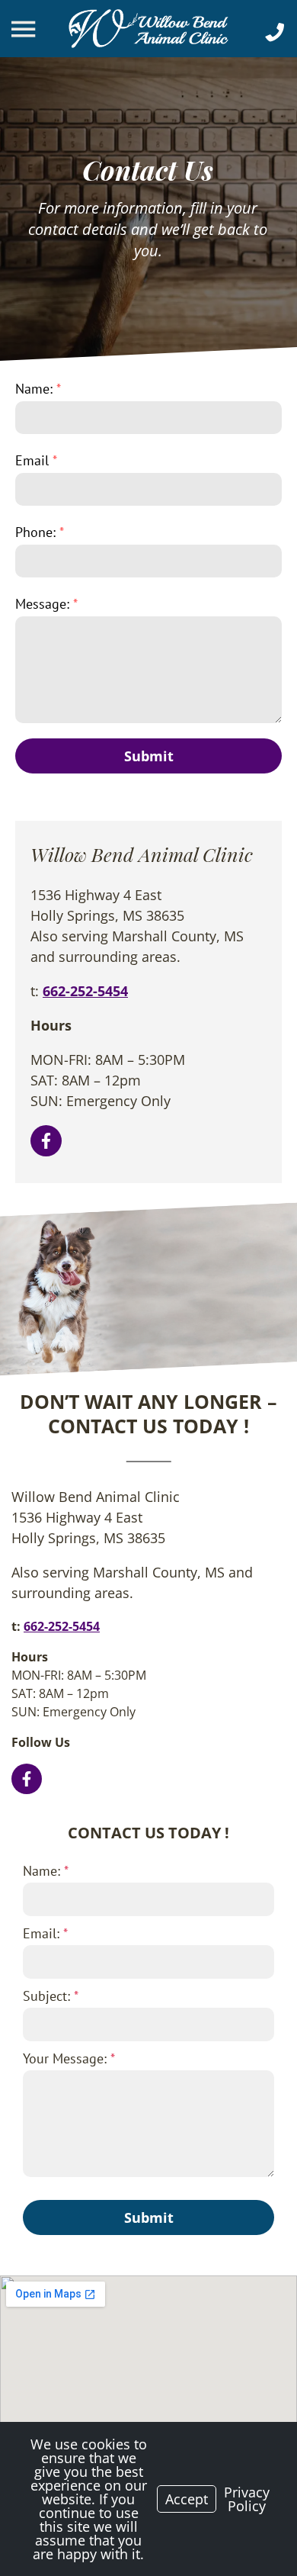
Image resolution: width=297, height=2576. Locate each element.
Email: (45, 1933)
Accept (187, 2499)
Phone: (40, 532)
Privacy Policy (247, 2499)
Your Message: (69, 2058)
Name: (38, 389)
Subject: (51, 1996)
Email (36, 460)
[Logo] (148, 29)
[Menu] (25, 29)
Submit (149, 756)
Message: (46, 604)
